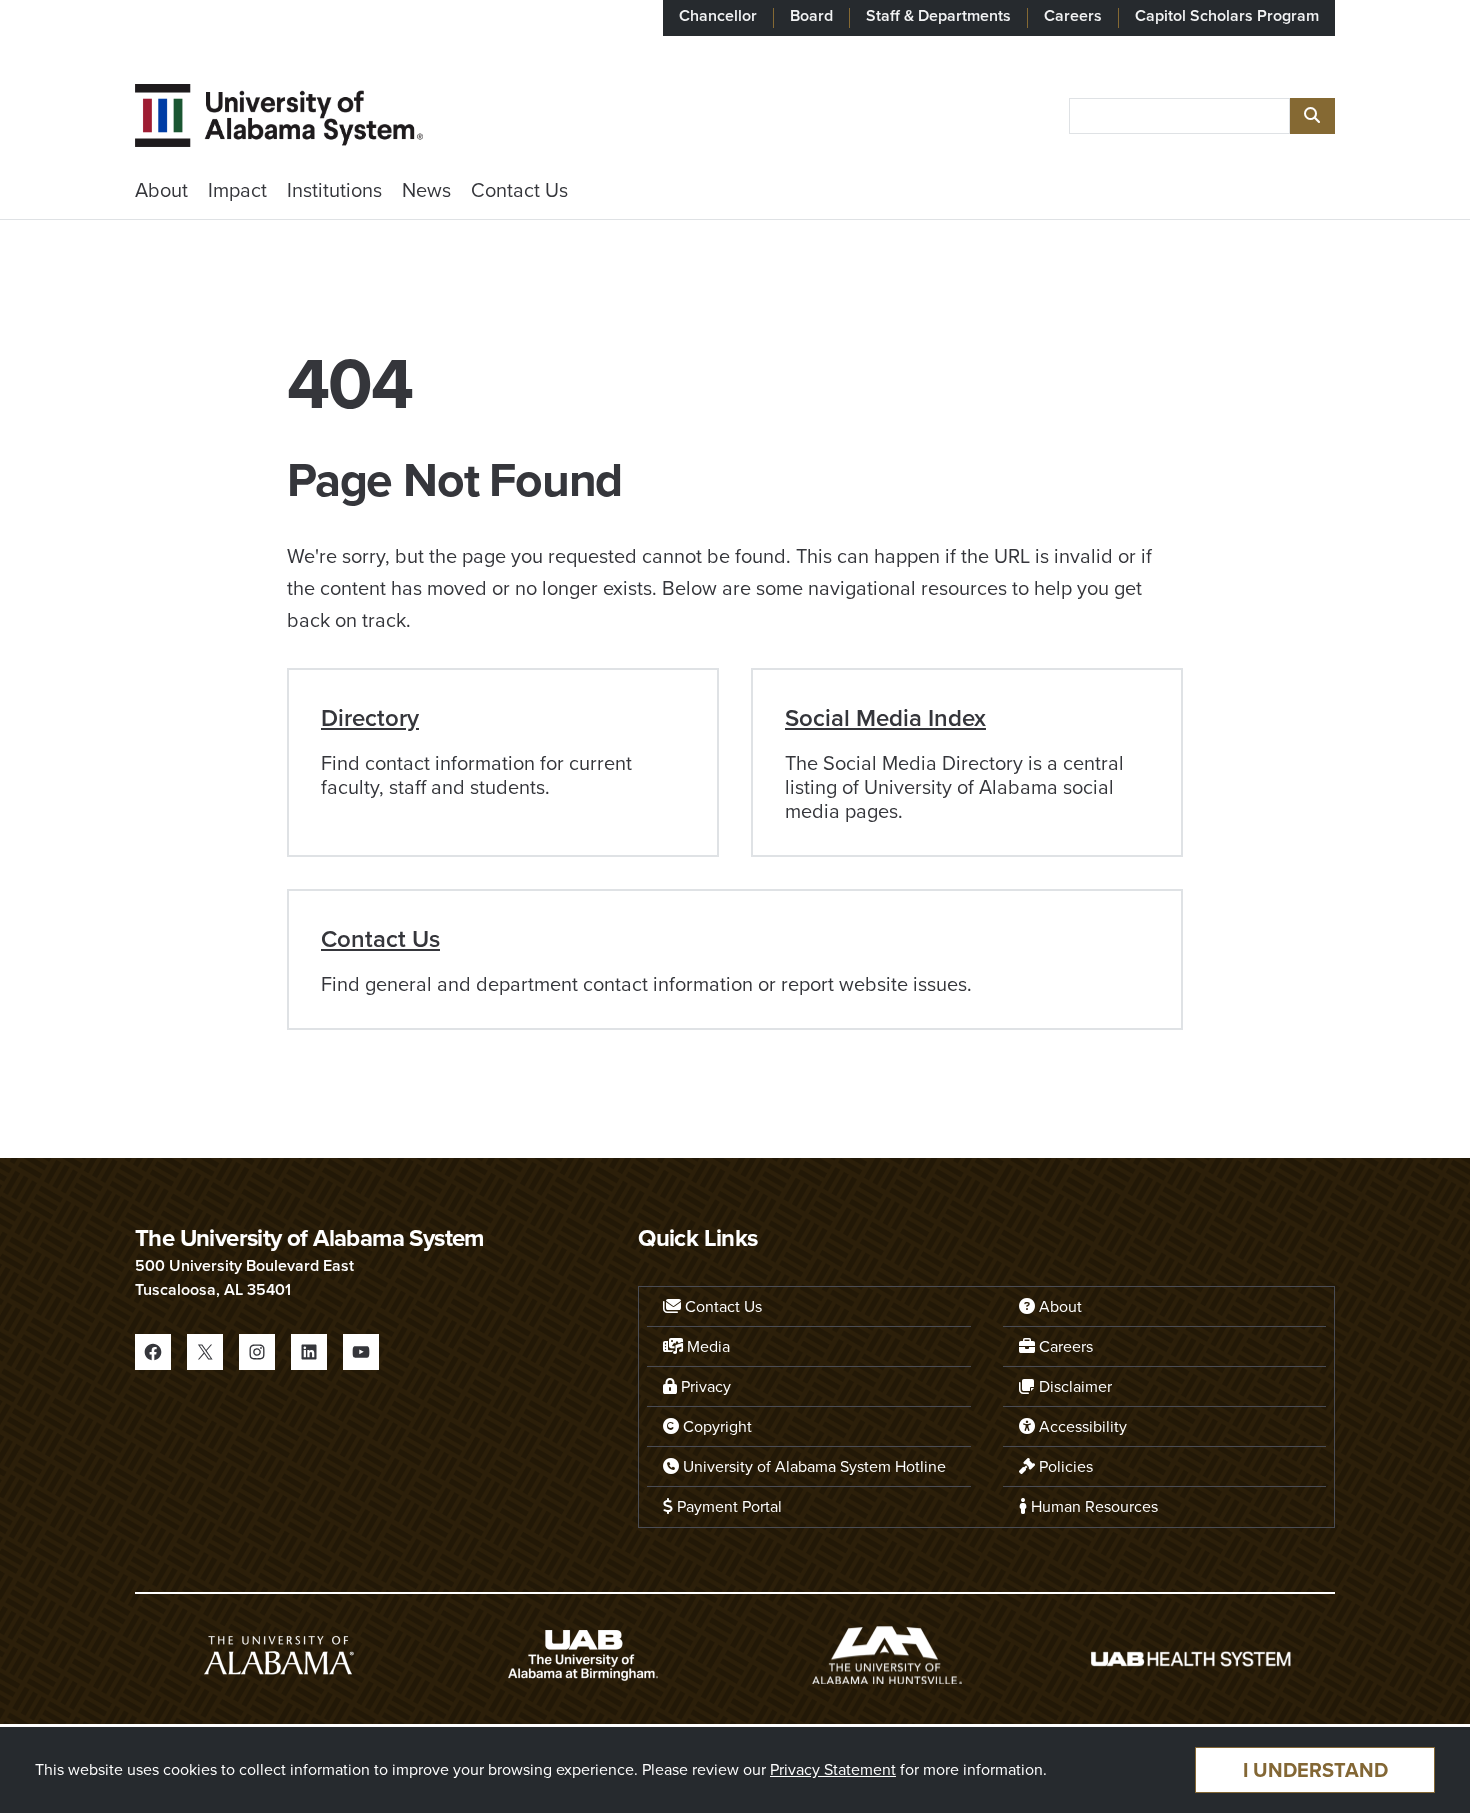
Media (706, 1346)
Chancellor (718, 15)
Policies (1064, 1466)
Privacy (704, 1386)
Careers (1073, 15)
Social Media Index (885, 718)
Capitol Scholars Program (1227, 15)
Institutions (334, 190)
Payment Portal (727, 1506)
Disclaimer (1073, 1386)
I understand (1315, 1770)
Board (811, 15)
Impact (237, 190)
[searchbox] (1179, 116)
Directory (370, 718)
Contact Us (519, 190)
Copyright (715, 1426)
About (161, 190)
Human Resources (1092, 1506)
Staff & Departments (938, 15)
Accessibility (1081, 1426)
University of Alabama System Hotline (812, 1466)
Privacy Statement (833, 1769)
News (426, 190)
